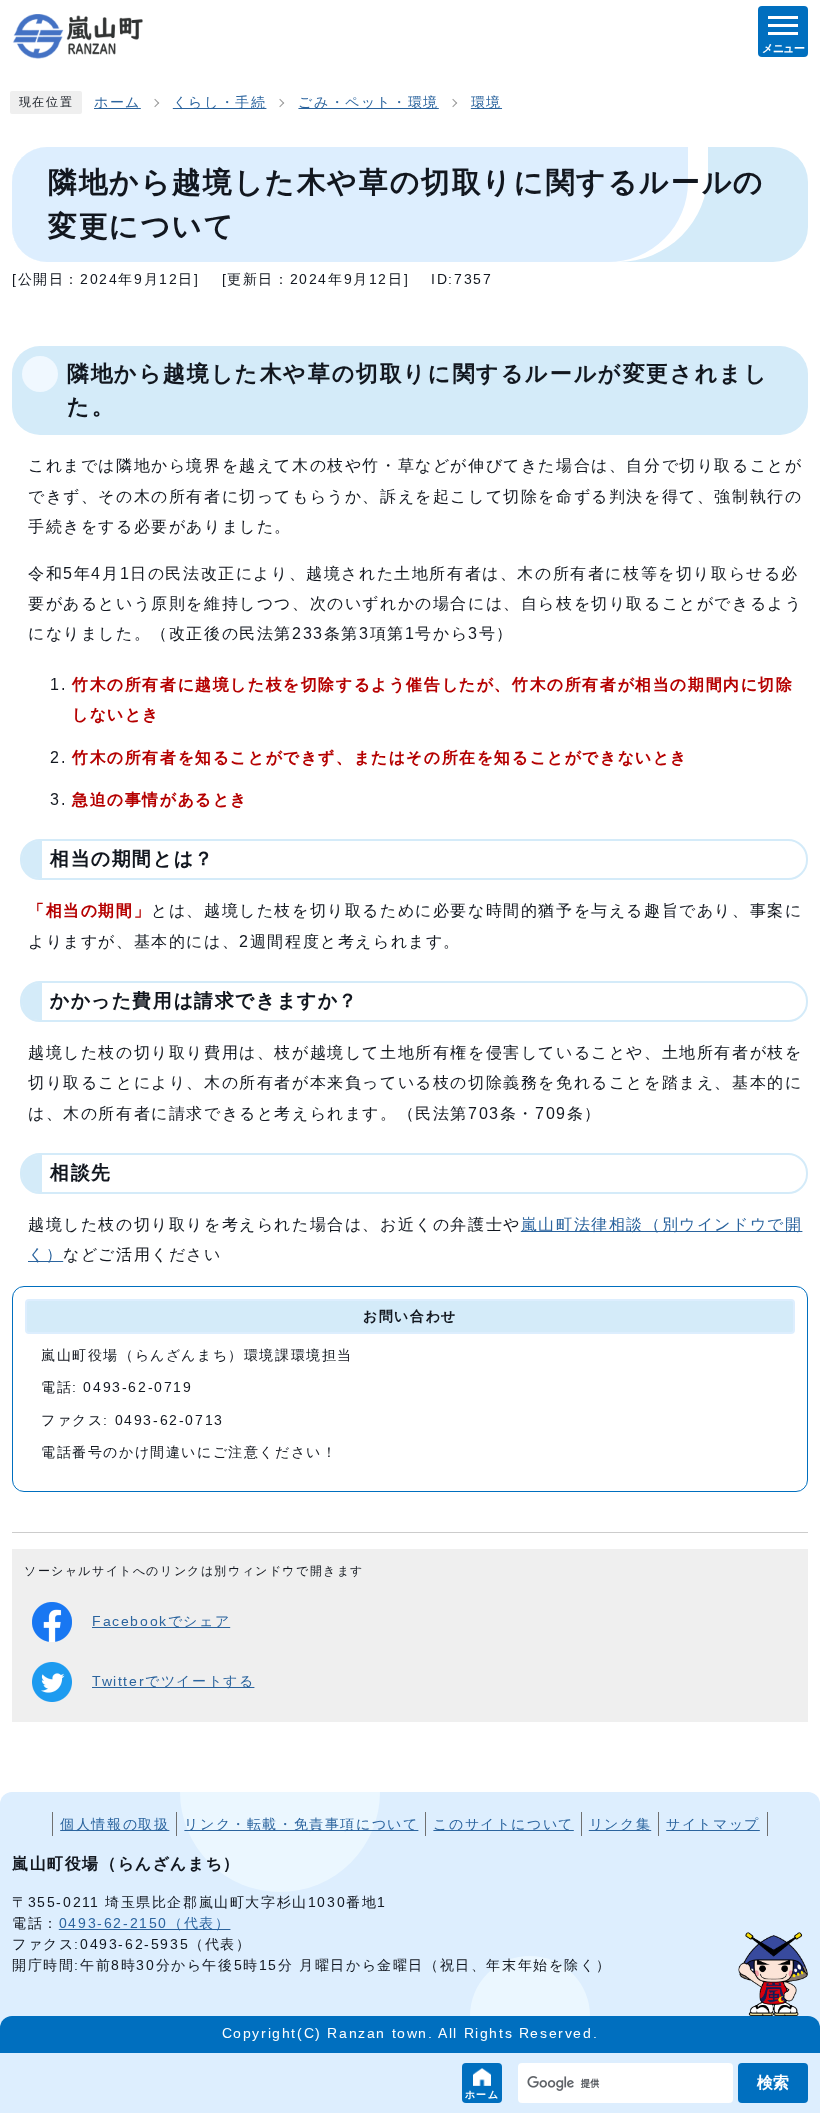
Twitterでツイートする (173, 1681)
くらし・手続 (220, 102)
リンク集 (620, 1824)
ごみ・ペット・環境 (368, 102)
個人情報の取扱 (114, 1824)
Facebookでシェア (161, 1621)
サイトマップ (713, 1824)
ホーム (482, 2094)
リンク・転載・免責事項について (301, 1824)
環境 (486, 102)
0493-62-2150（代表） (145, 1923)
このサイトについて (503, 1824)
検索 (773, 2082)
